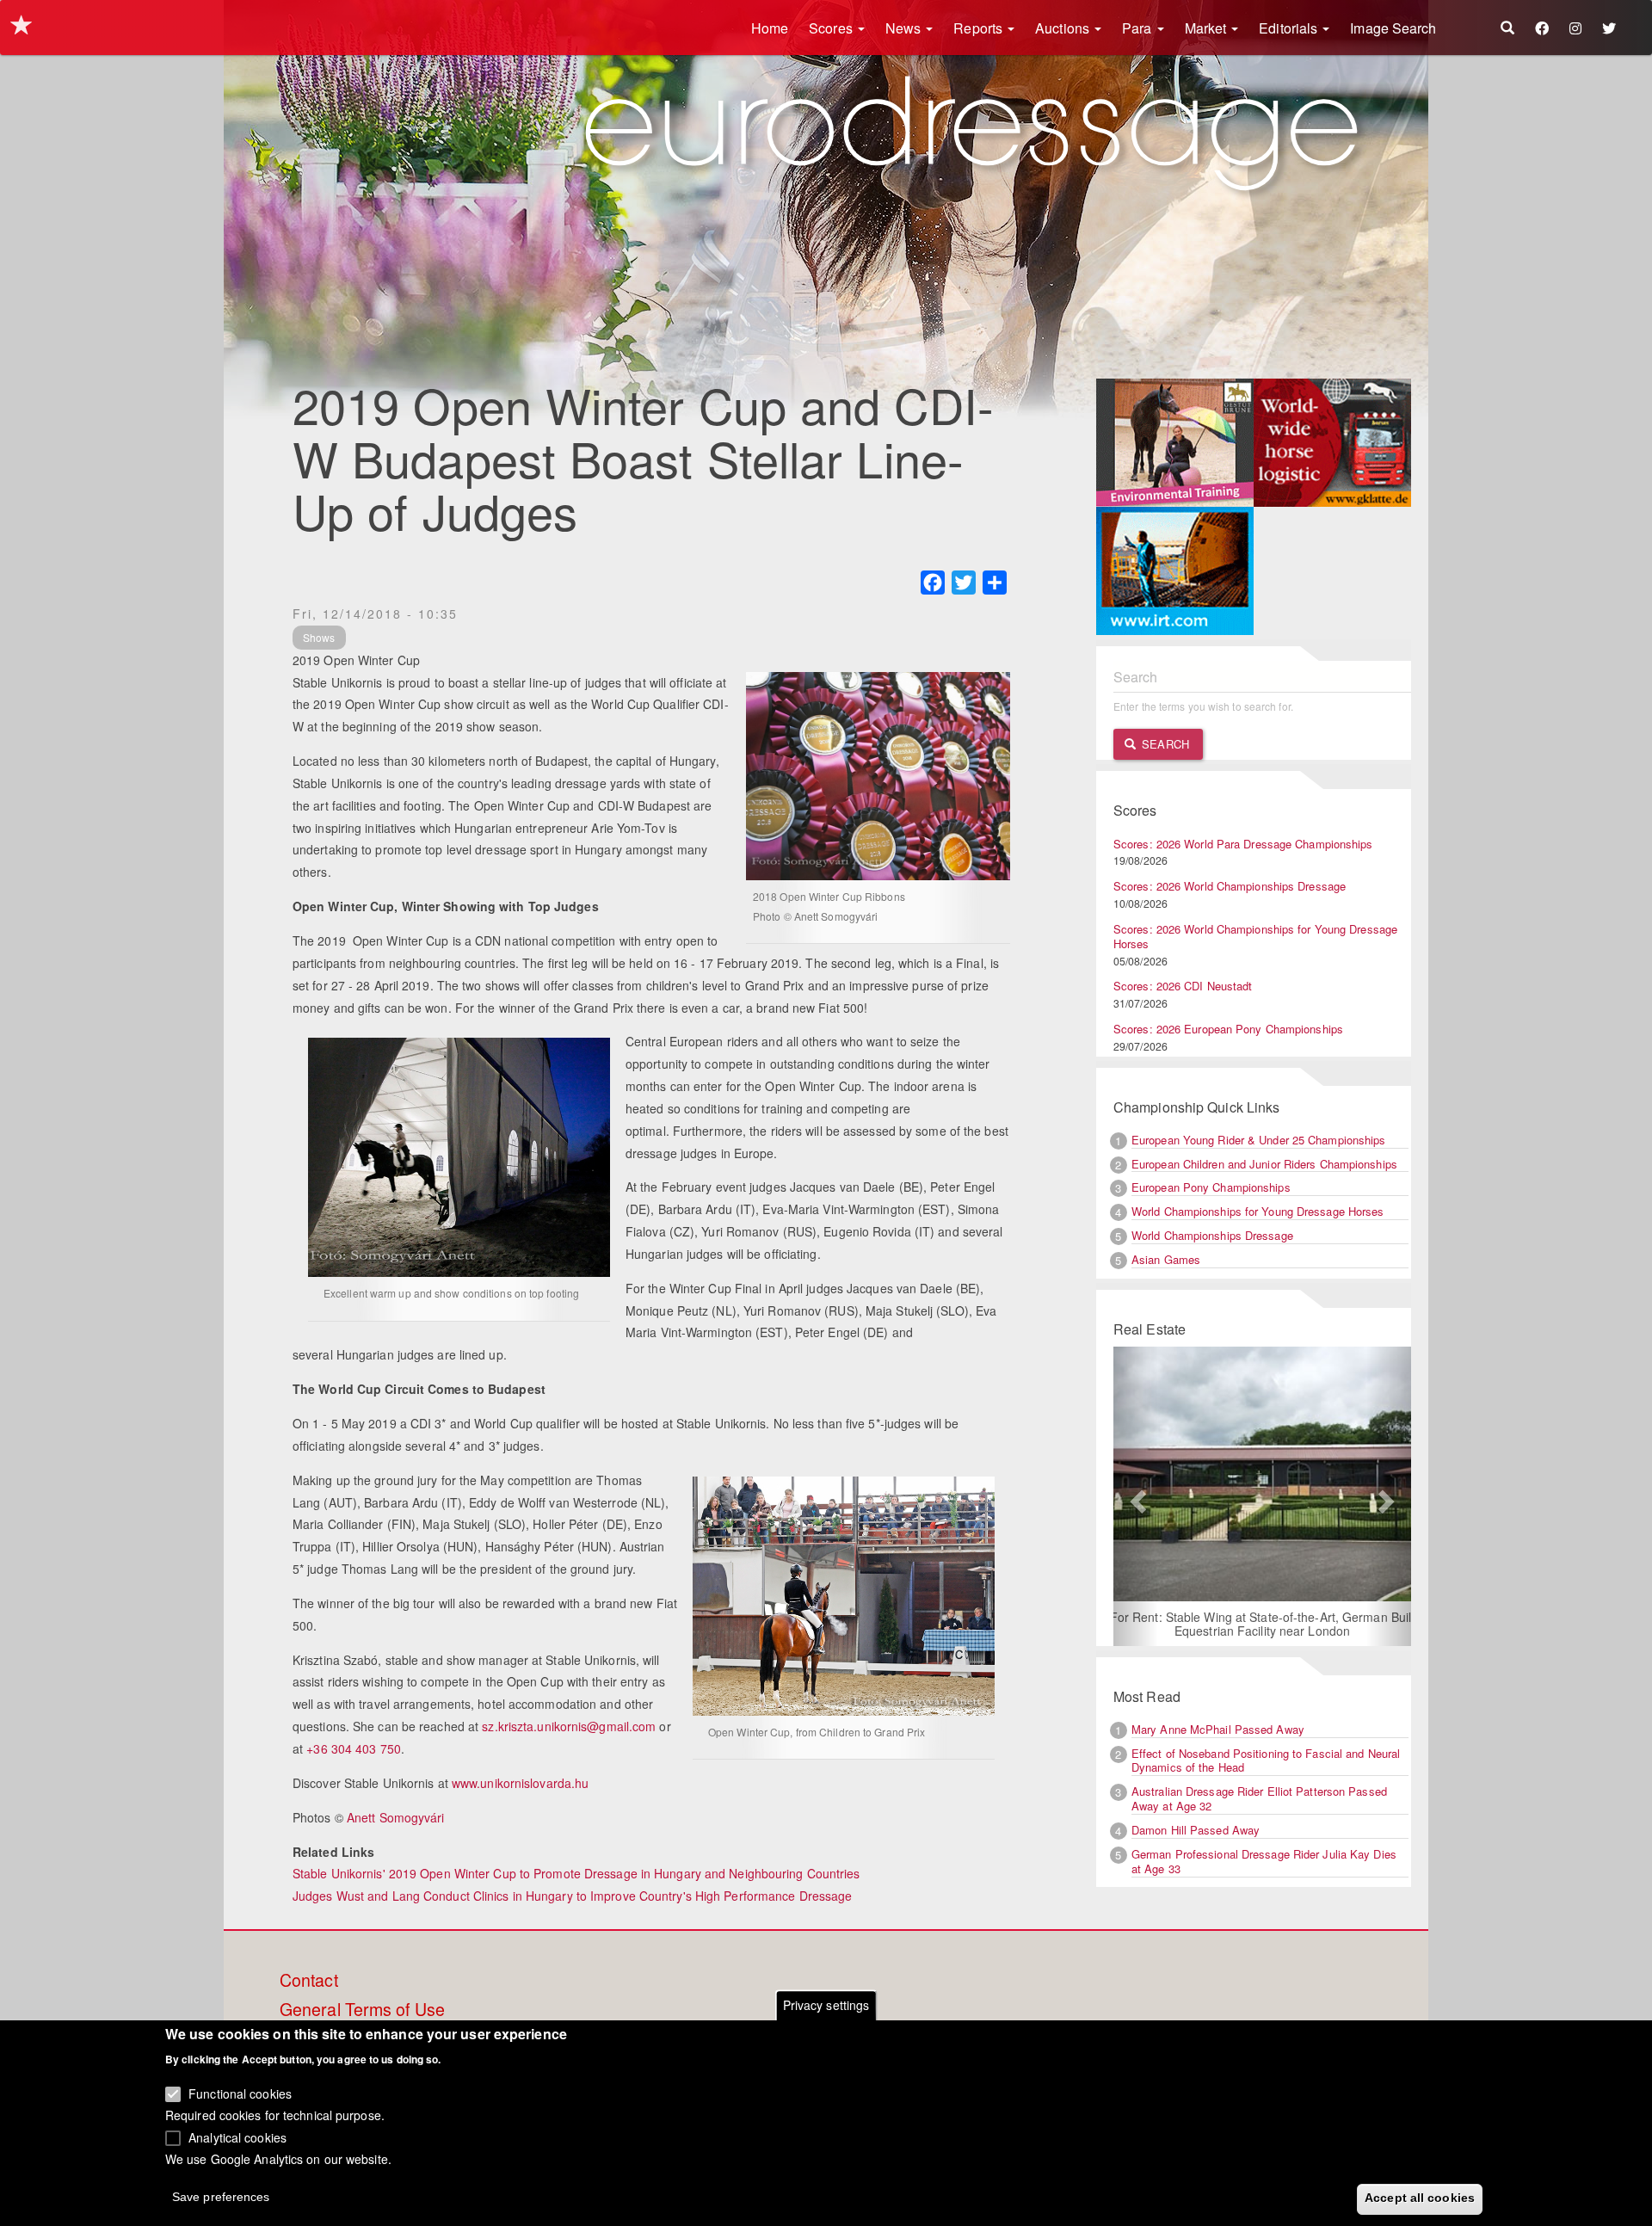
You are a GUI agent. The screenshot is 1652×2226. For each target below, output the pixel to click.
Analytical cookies (237, 2137)
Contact (309, 1981)
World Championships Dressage (1212, 1235)
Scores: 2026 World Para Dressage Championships (1243, 844)
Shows (319, 637)
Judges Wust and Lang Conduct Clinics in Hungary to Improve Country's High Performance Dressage (572, 1896)
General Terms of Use (362, 2010)
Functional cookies (240, 2093)
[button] (1136, 1496)
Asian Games (1166, 1259)
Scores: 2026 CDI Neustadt (1183, 986)
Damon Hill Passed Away (1196, 1830)
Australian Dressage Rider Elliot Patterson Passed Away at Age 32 (1259, 1798)
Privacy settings (826, 2005)
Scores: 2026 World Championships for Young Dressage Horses (1255, 936)
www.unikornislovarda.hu (520, 1783)
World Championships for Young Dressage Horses (1258, 1211)
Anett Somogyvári (396, 1817)
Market (1208, 28)
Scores (832, 28)
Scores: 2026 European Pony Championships (1228, 1029)
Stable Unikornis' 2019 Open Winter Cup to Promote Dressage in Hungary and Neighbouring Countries (576, 1873)
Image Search (1393, 28)
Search (1164, 744)
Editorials (1290, 28)
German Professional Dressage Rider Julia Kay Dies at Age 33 (1264, 1861)
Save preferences (221, 2197)
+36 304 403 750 (354, 1748)
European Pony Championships (1211, 1187)
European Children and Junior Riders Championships (1264, 1164)
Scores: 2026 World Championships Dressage (1230, 886)
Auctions (1064, 28)
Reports (980, 28)
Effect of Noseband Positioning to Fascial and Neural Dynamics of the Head (1266, 1760)
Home (770, 28)
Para (1139, 28)
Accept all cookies (1420, 2198)
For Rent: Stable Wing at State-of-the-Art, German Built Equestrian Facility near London (1263, 1624)
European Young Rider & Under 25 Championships (1259, 1140)
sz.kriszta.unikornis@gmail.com (569, 1726)
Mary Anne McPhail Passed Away (1218, 1729)
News (905, 28)
